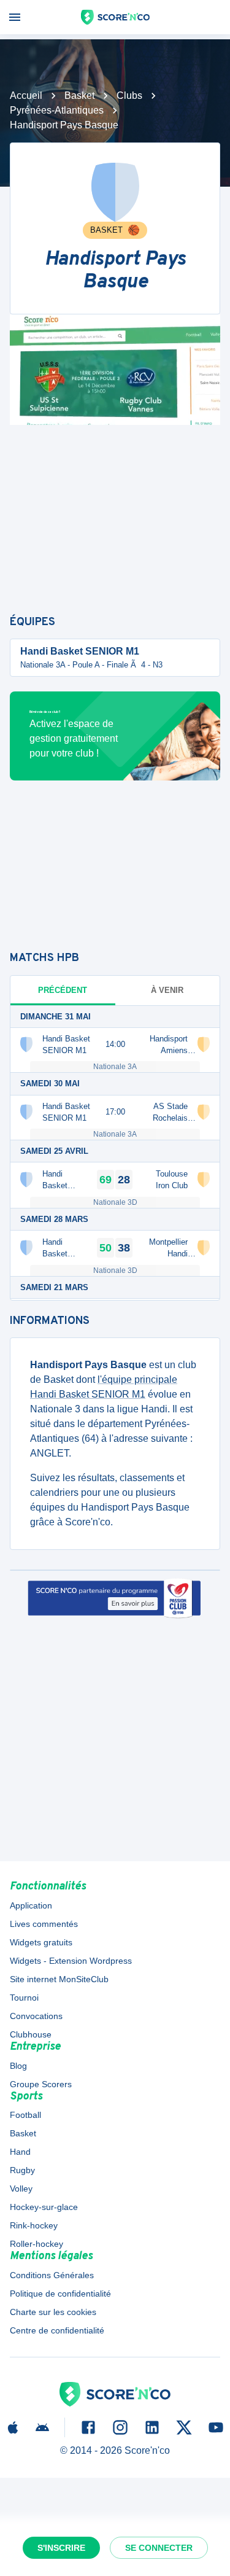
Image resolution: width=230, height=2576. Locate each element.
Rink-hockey (34, 2225)
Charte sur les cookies (53, 2312)
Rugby (22, 2170)
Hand (20, 2152)
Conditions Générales (52, 2275)
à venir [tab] (167, 990)
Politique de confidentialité (60, 2294)
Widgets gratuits (41, 1942)
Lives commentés (44, 1924)
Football (25, 2115)
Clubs (129, 95)
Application (31, 1905)
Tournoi (24, 1998)
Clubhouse (31, 2034)
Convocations (36, 2016)
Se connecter (159, 2548)
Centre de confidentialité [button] (57, 2330)
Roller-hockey (36, 2244)
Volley (21, 2189)
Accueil (26, 95)
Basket (79, 95)
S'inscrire (61, 2548)
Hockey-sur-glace (44, 2207)
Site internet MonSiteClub (59, 1979)
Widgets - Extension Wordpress (71, 1961)
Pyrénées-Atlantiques (57, 110)
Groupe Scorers (41, 2084)
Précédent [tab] (63, 990)
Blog (18, 2066)
